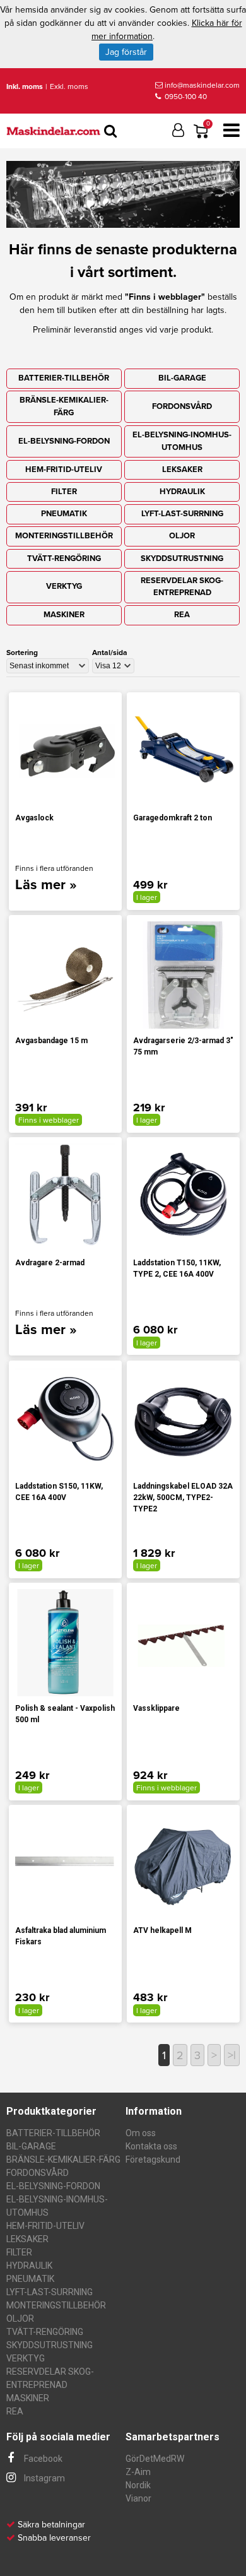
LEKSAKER (182, 470)
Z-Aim (138, 2472)
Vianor (138, 2498)
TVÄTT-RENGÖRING (64, 558)
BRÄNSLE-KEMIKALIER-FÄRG (64, 406)
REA (182, 615)
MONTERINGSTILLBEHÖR (64, 536)
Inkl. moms (25, 86)
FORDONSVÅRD (182, 406)
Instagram (44, 2478)
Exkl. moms (69, 86)
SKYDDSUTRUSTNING (182, 558)
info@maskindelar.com (202, 85)
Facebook (42, 2459)
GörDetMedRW (155, 2459)
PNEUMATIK (64, 514)
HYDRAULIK (182, 492)
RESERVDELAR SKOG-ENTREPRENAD (182, 587)
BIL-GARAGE (182, 378)
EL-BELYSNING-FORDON (64, 441)
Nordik (138, 2485)
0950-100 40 (185, 97)
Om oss (141, 2133)
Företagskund (153, 2159)
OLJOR (182, 536)
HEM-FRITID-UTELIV (64, 470)
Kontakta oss (151, 2146)
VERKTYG (64, 586)
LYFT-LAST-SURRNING (182, 514)
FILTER (64, 492)
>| (232, 2055)
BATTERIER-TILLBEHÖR (64, 378)
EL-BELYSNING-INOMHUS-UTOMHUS (182, 441)
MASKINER (64, 615)
